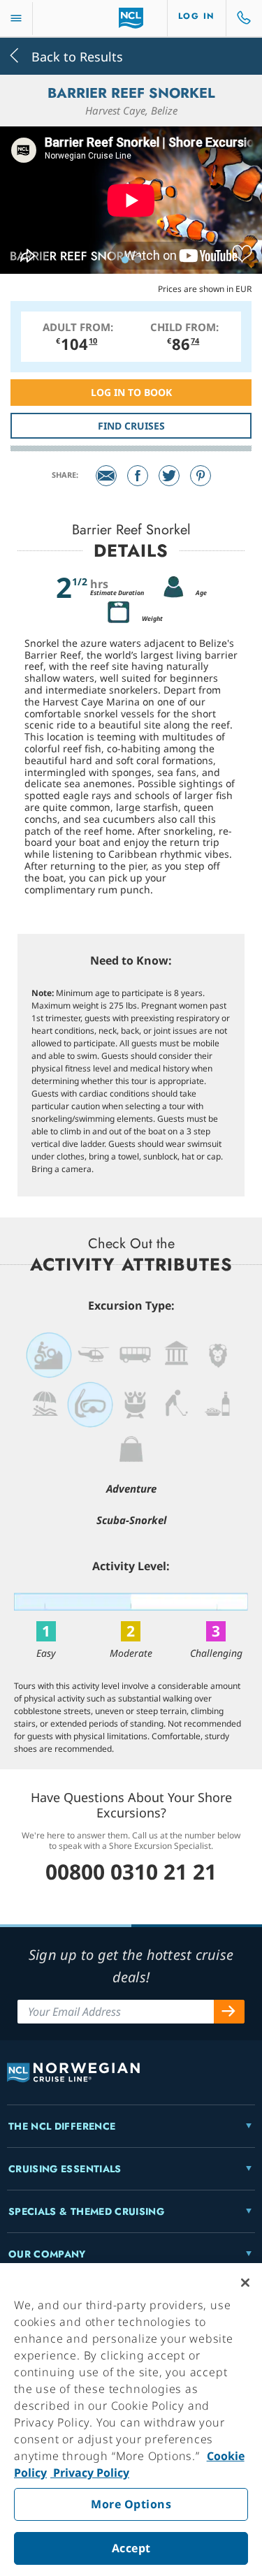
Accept (131, 2548)
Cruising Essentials (65, 2169)
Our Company (47, 2254)
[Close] (245, 2283)
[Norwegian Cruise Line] (131, 18)
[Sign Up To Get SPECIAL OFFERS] (229, 2012)
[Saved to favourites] (242, 254)
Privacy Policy (90, 2473)
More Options (131, 2504)
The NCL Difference (62, 2126)
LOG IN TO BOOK (131, 392)
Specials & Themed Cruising (86, 2211)
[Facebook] (138, 476)
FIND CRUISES (131, 426)
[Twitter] (169, 476)
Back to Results (75, 56)
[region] (131, 2420)
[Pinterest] (201, 476)
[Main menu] (16, 19)
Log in (197, 16)
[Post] (106, 476)
